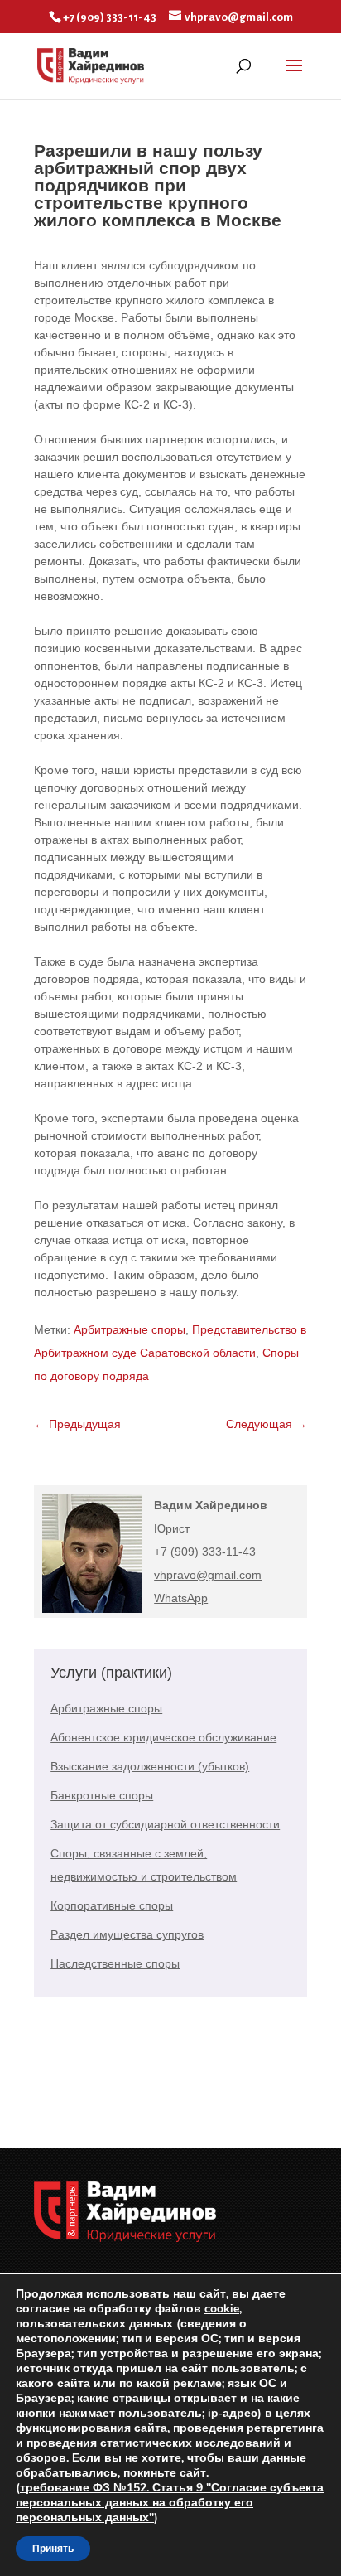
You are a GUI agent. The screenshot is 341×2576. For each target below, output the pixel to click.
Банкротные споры (102, 1795)
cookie (222, 2309)
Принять (53, 2549)
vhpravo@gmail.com (208, 1575)
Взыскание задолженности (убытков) (150, 1766)
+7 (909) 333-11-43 (205, 1552)
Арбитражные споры (130, 1329)
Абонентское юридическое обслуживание (163, 1737)
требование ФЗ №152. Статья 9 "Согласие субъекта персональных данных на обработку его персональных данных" (170, 2503)
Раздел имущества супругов (127, 1934)
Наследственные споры (115, 1963)
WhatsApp (181, 1598)
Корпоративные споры (112, 1905)
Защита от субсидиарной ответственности (165, 1824)
